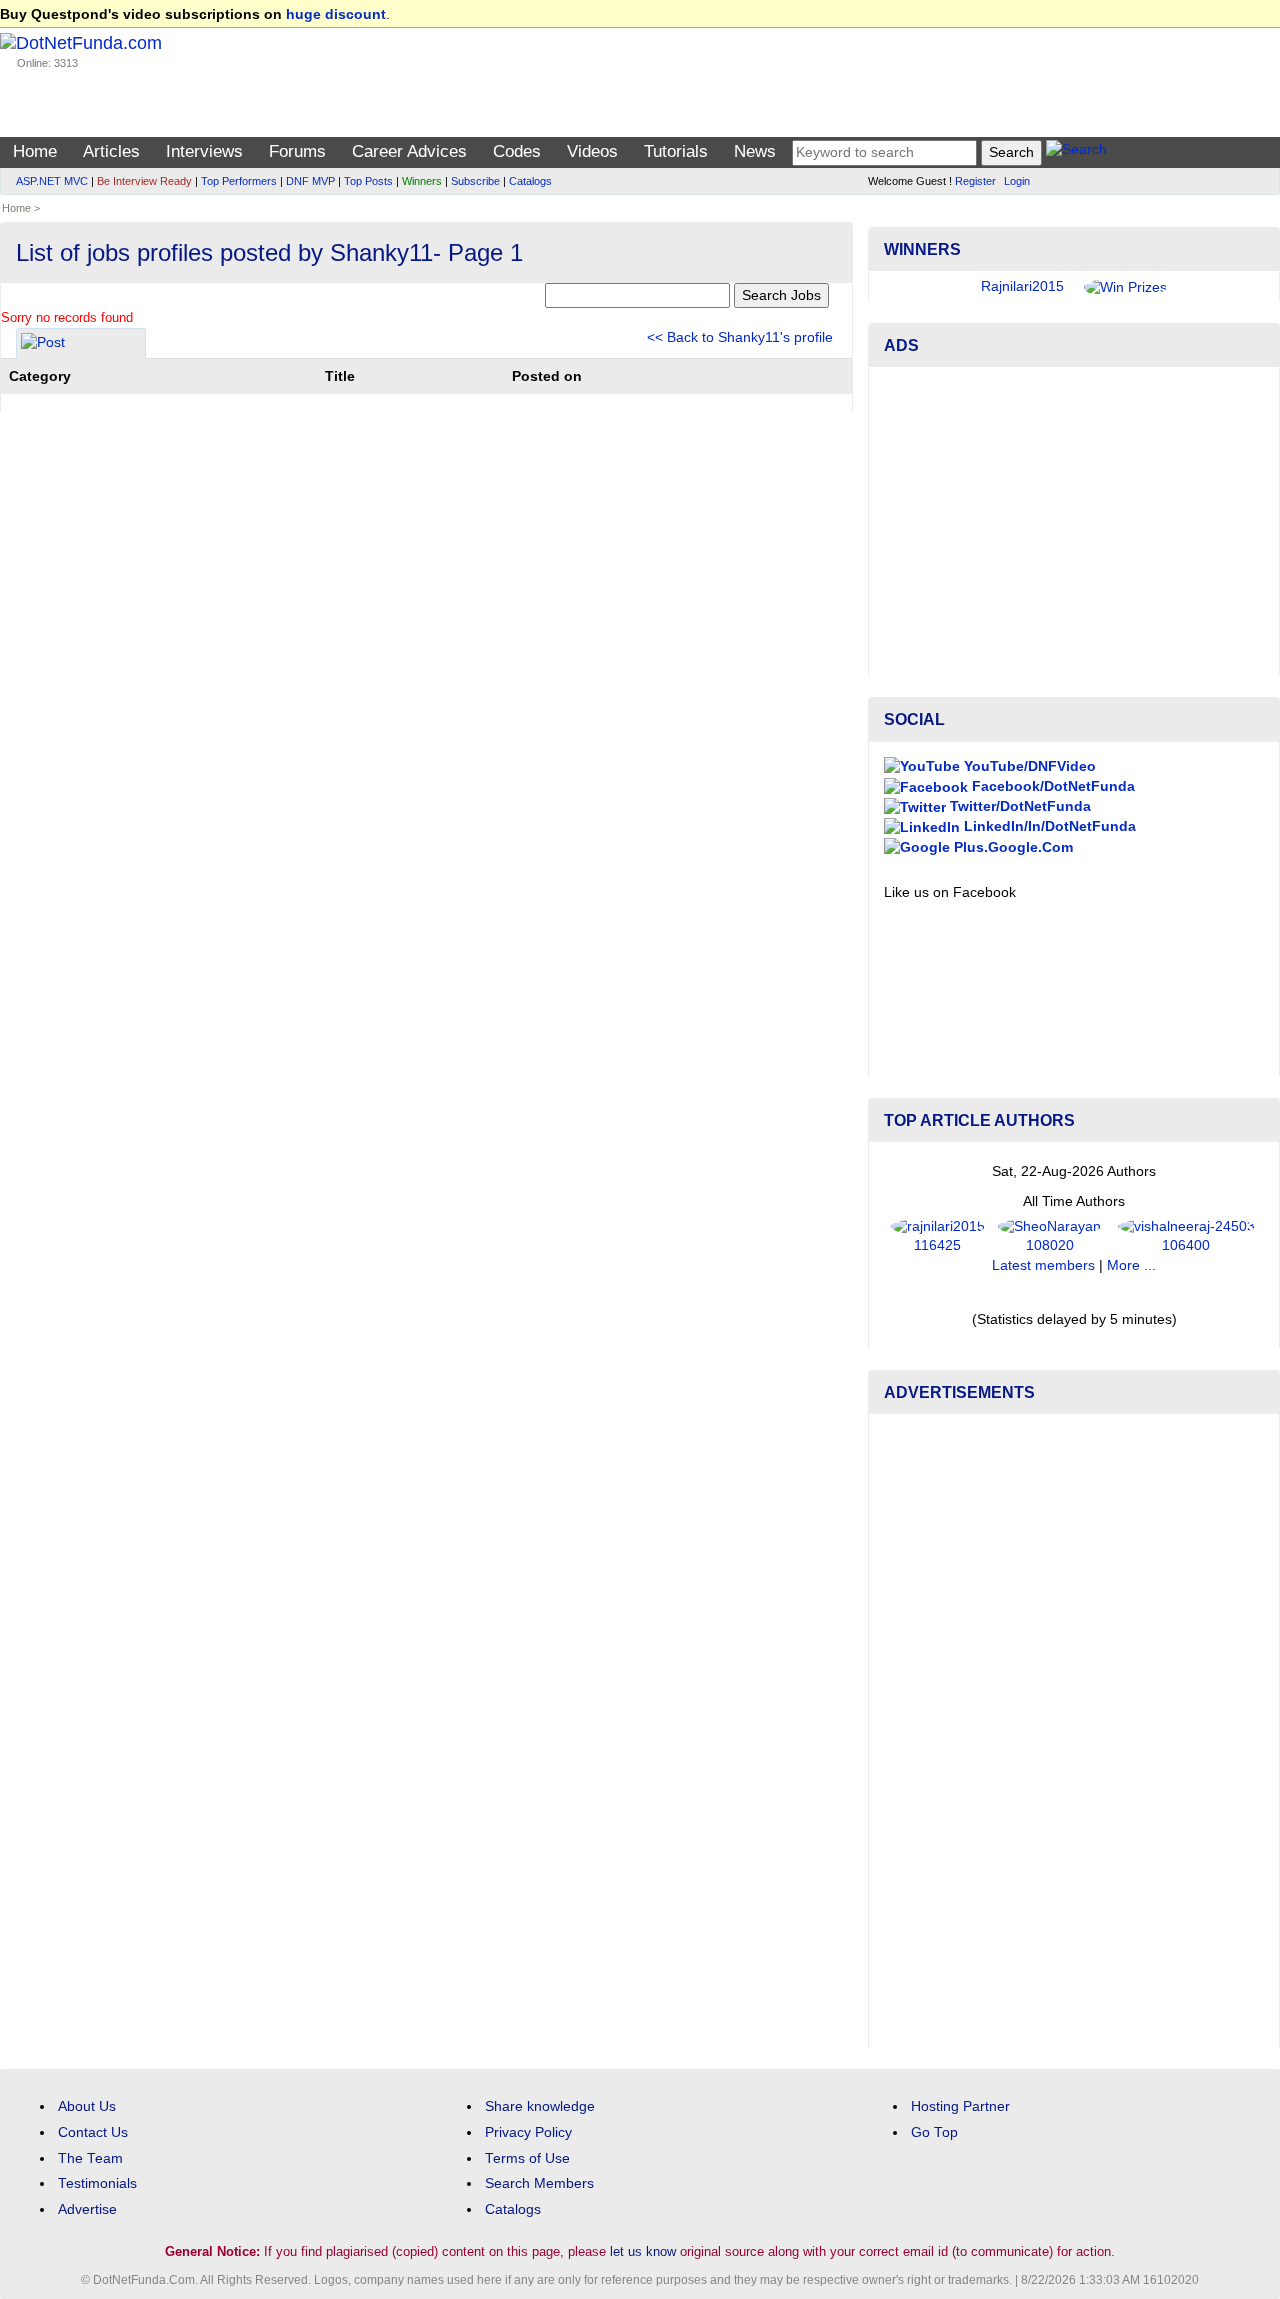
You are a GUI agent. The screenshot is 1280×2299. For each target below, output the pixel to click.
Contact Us (93, 2132)
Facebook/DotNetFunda (1051, 786)
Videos (592, 151)
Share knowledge (540, 2106)
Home (35, 151)
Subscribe (475, 181)
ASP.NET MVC (52, 181)
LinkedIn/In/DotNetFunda (1048, 826)
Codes (517, 151)
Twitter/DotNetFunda (1018, 806)
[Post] (43, 345)
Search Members (539, 2183)
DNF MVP (310, 181)
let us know (643, 2251)
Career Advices (409, 151)
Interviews (204, 151)
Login (1017, 181)
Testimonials (97, 2183)
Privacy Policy (528, 2132)
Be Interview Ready (144, 181)
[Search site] (1076, 152)
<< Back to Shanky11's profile (740, 337)
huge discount (336, 14)
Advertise (87, 2209)
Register (975, 181)
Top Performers (239, 181)
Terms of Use (527, 2158)
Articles (111, 151)
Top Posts (368, 181)
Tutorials (676, 151)
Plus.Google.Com (1011, 847)
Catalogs (530, 181)
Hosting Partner (960, 2106)
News (755, 151)
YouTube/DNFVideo (1028, 766)
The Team (90, 2158)
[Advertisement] (1074, 522)
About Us (87, 2106)
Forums (297, 151)
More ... (1131, 1265)
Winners (422, 181)
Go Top (934, 2132)
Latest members (1043, 1265)
